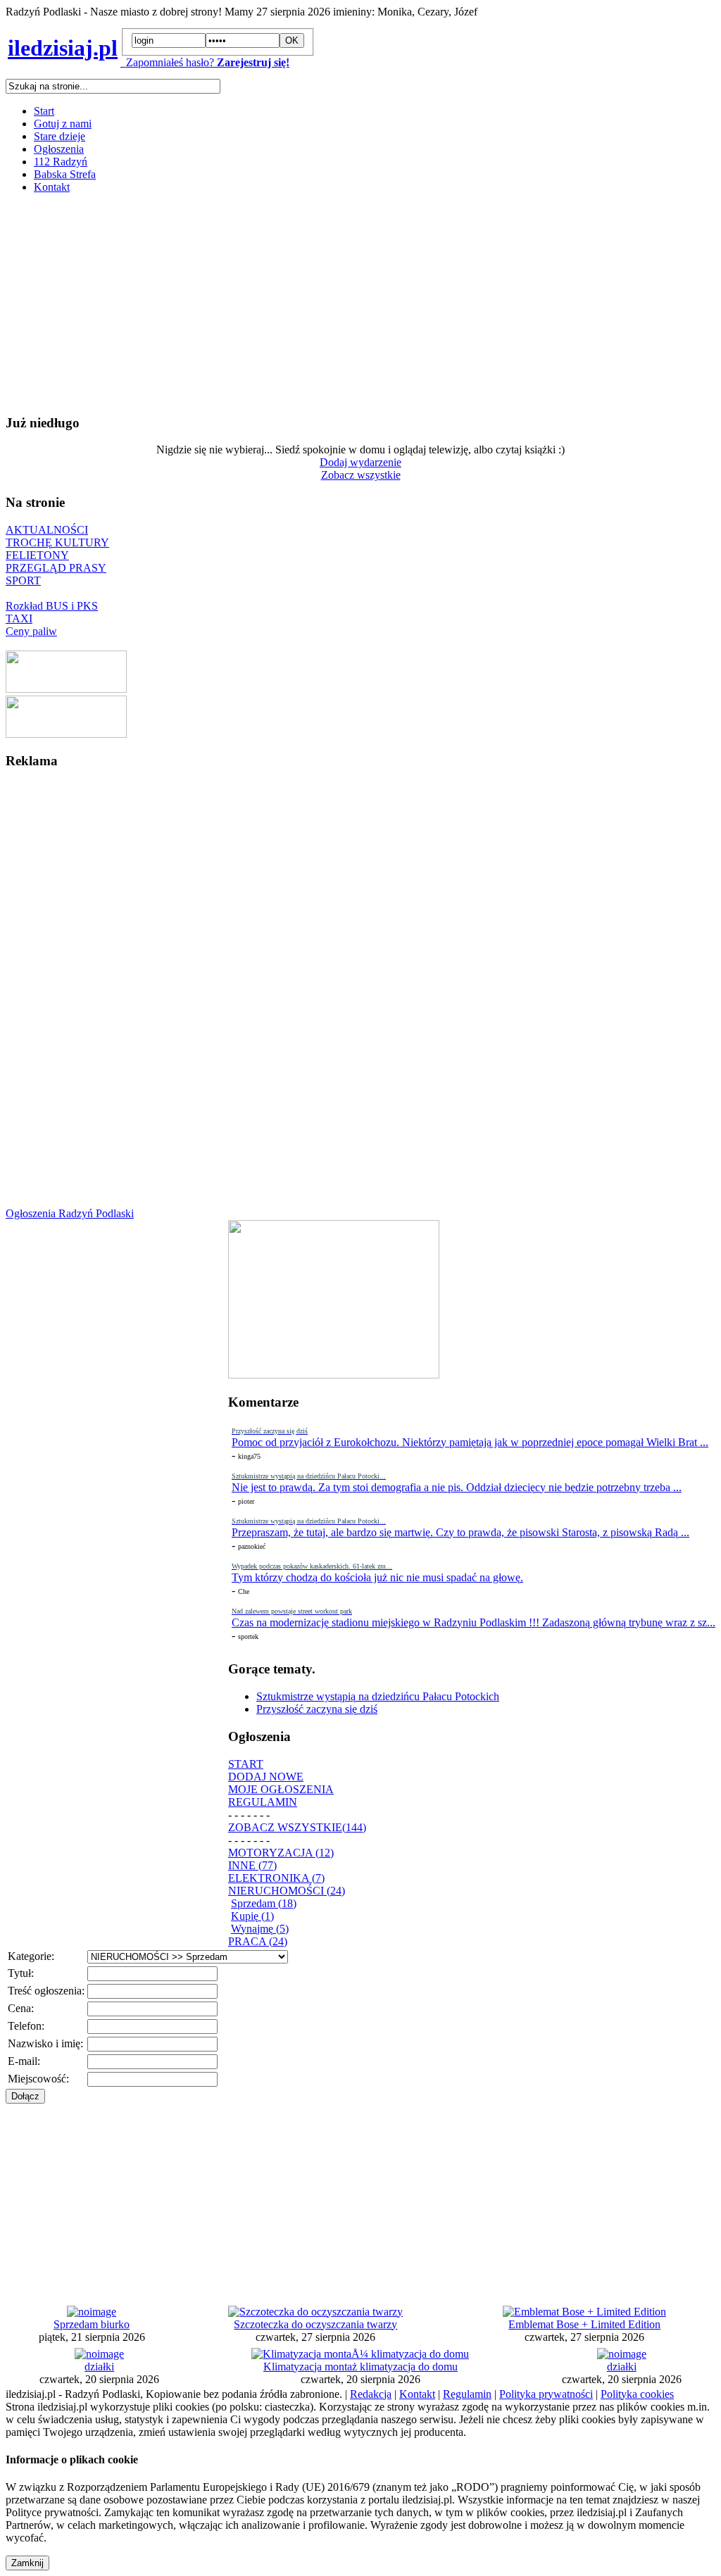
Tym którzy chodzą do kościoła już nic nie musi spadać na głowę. (377, 1577)
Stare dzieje (59, 136)
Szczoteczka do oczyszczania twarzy (315, 2324)
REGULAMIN (263, 1802)
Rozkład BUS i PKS (52, 606)
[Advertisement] (360, 303)
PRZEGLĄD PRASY (56, 568)
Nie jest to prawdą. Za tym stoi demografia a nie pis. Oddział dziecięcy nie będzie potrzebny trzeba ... (457, 1487)
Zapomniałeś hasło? (167, 62)
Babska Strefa (65, 174)
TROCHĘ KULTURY (57, 542)
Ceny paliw (31, 631)
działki (99, 2367)
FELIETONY (37, 555)
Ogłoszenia (59, 149)
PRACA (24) (258, 1941)
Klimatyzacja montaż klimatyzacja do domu (360, 2367)
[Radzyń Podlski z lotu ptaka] (66, 689)
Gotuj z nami (63, 124)
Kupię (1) (252, 1916)
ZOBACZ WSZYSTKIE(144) (297, 1827)
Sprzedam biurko (92, 2324)
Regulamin (467, 2394)
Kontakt (52, 187)
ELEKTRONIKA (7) (276, 1878)
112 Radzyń (61, 162)
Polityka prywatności (546, 2394)
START (246, 1764)
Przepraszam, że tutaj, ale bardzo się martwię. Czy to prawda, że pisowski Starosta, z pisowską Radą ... (460, 1532)
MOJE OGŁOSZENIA (281, 1789)
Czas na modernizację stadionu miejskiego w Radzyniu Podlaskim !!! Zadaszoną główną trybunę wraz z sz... (474, 1622)
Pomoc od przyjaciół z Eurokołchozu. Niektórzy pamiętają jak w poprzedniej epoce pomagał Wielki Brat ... (470, 1442)
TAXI (19, 618)
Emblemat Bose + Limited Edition (584, 2324)
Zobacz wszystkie (361, 475)
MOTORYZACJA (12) (281, 1853)
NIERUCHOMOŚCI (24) (287, 1891)
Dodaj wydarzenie (360, 462)
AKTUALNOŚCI (47, 530)
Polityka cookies (637, 2394)
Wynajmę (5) (260, 1929)
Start (44, 111)
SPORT (23, 580)
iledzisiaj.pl (63, 48)
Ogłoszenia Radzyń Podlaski (70, 1213)
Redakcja (371, 2394)
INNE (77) (252, 1865)
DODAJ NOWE (266, 1777)
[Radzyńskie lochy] (66, 734)
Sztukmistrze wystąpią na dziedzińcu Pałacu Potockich (378, 1696)
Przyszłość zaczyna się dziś (317, 1709)
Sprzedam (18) (264, 1903)
